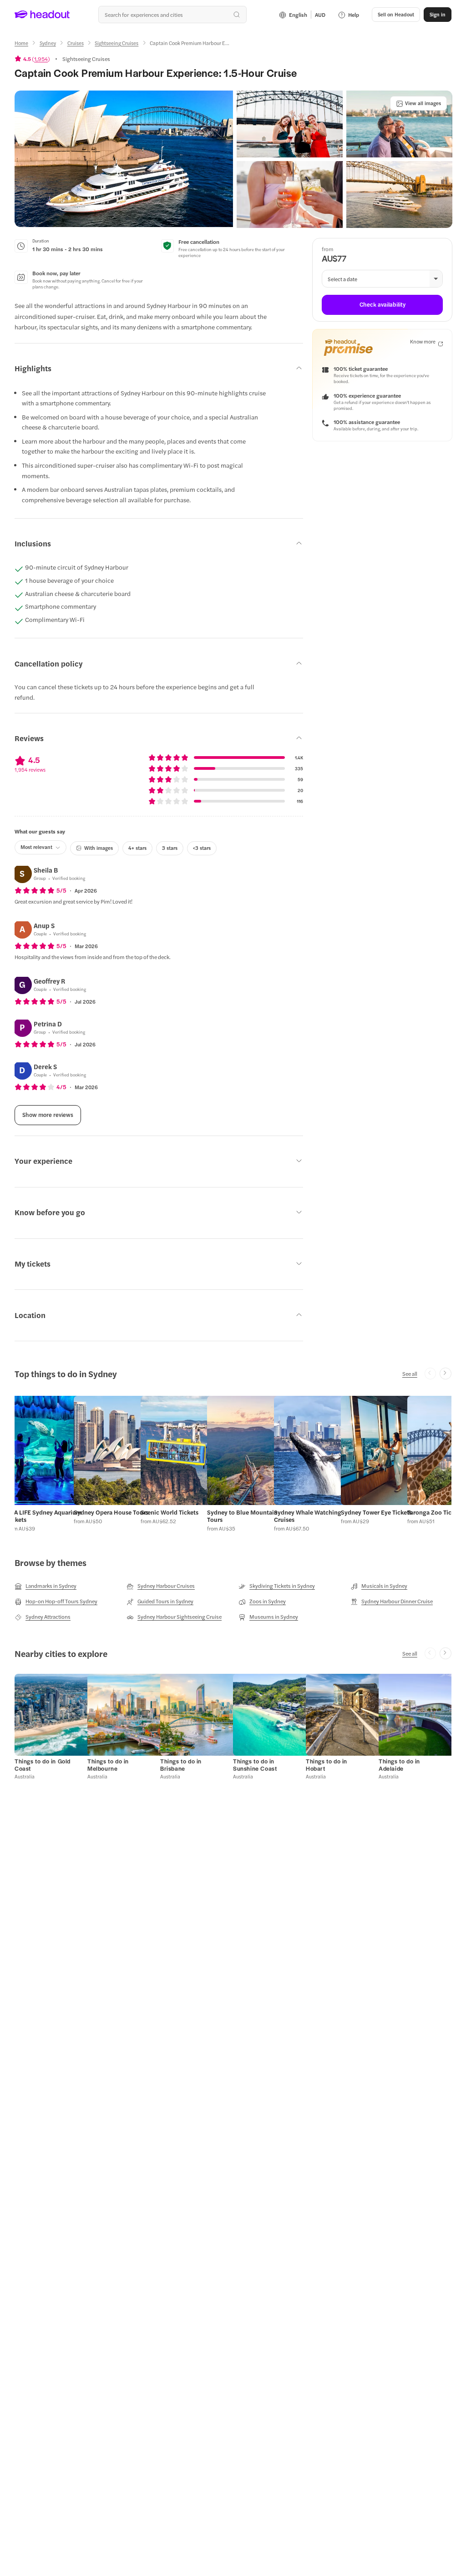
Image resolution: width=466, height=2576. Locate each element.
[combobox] (172, 15)
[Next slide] (446, 1374)
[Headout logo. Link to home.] (42, 15)
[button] (124, 159)
